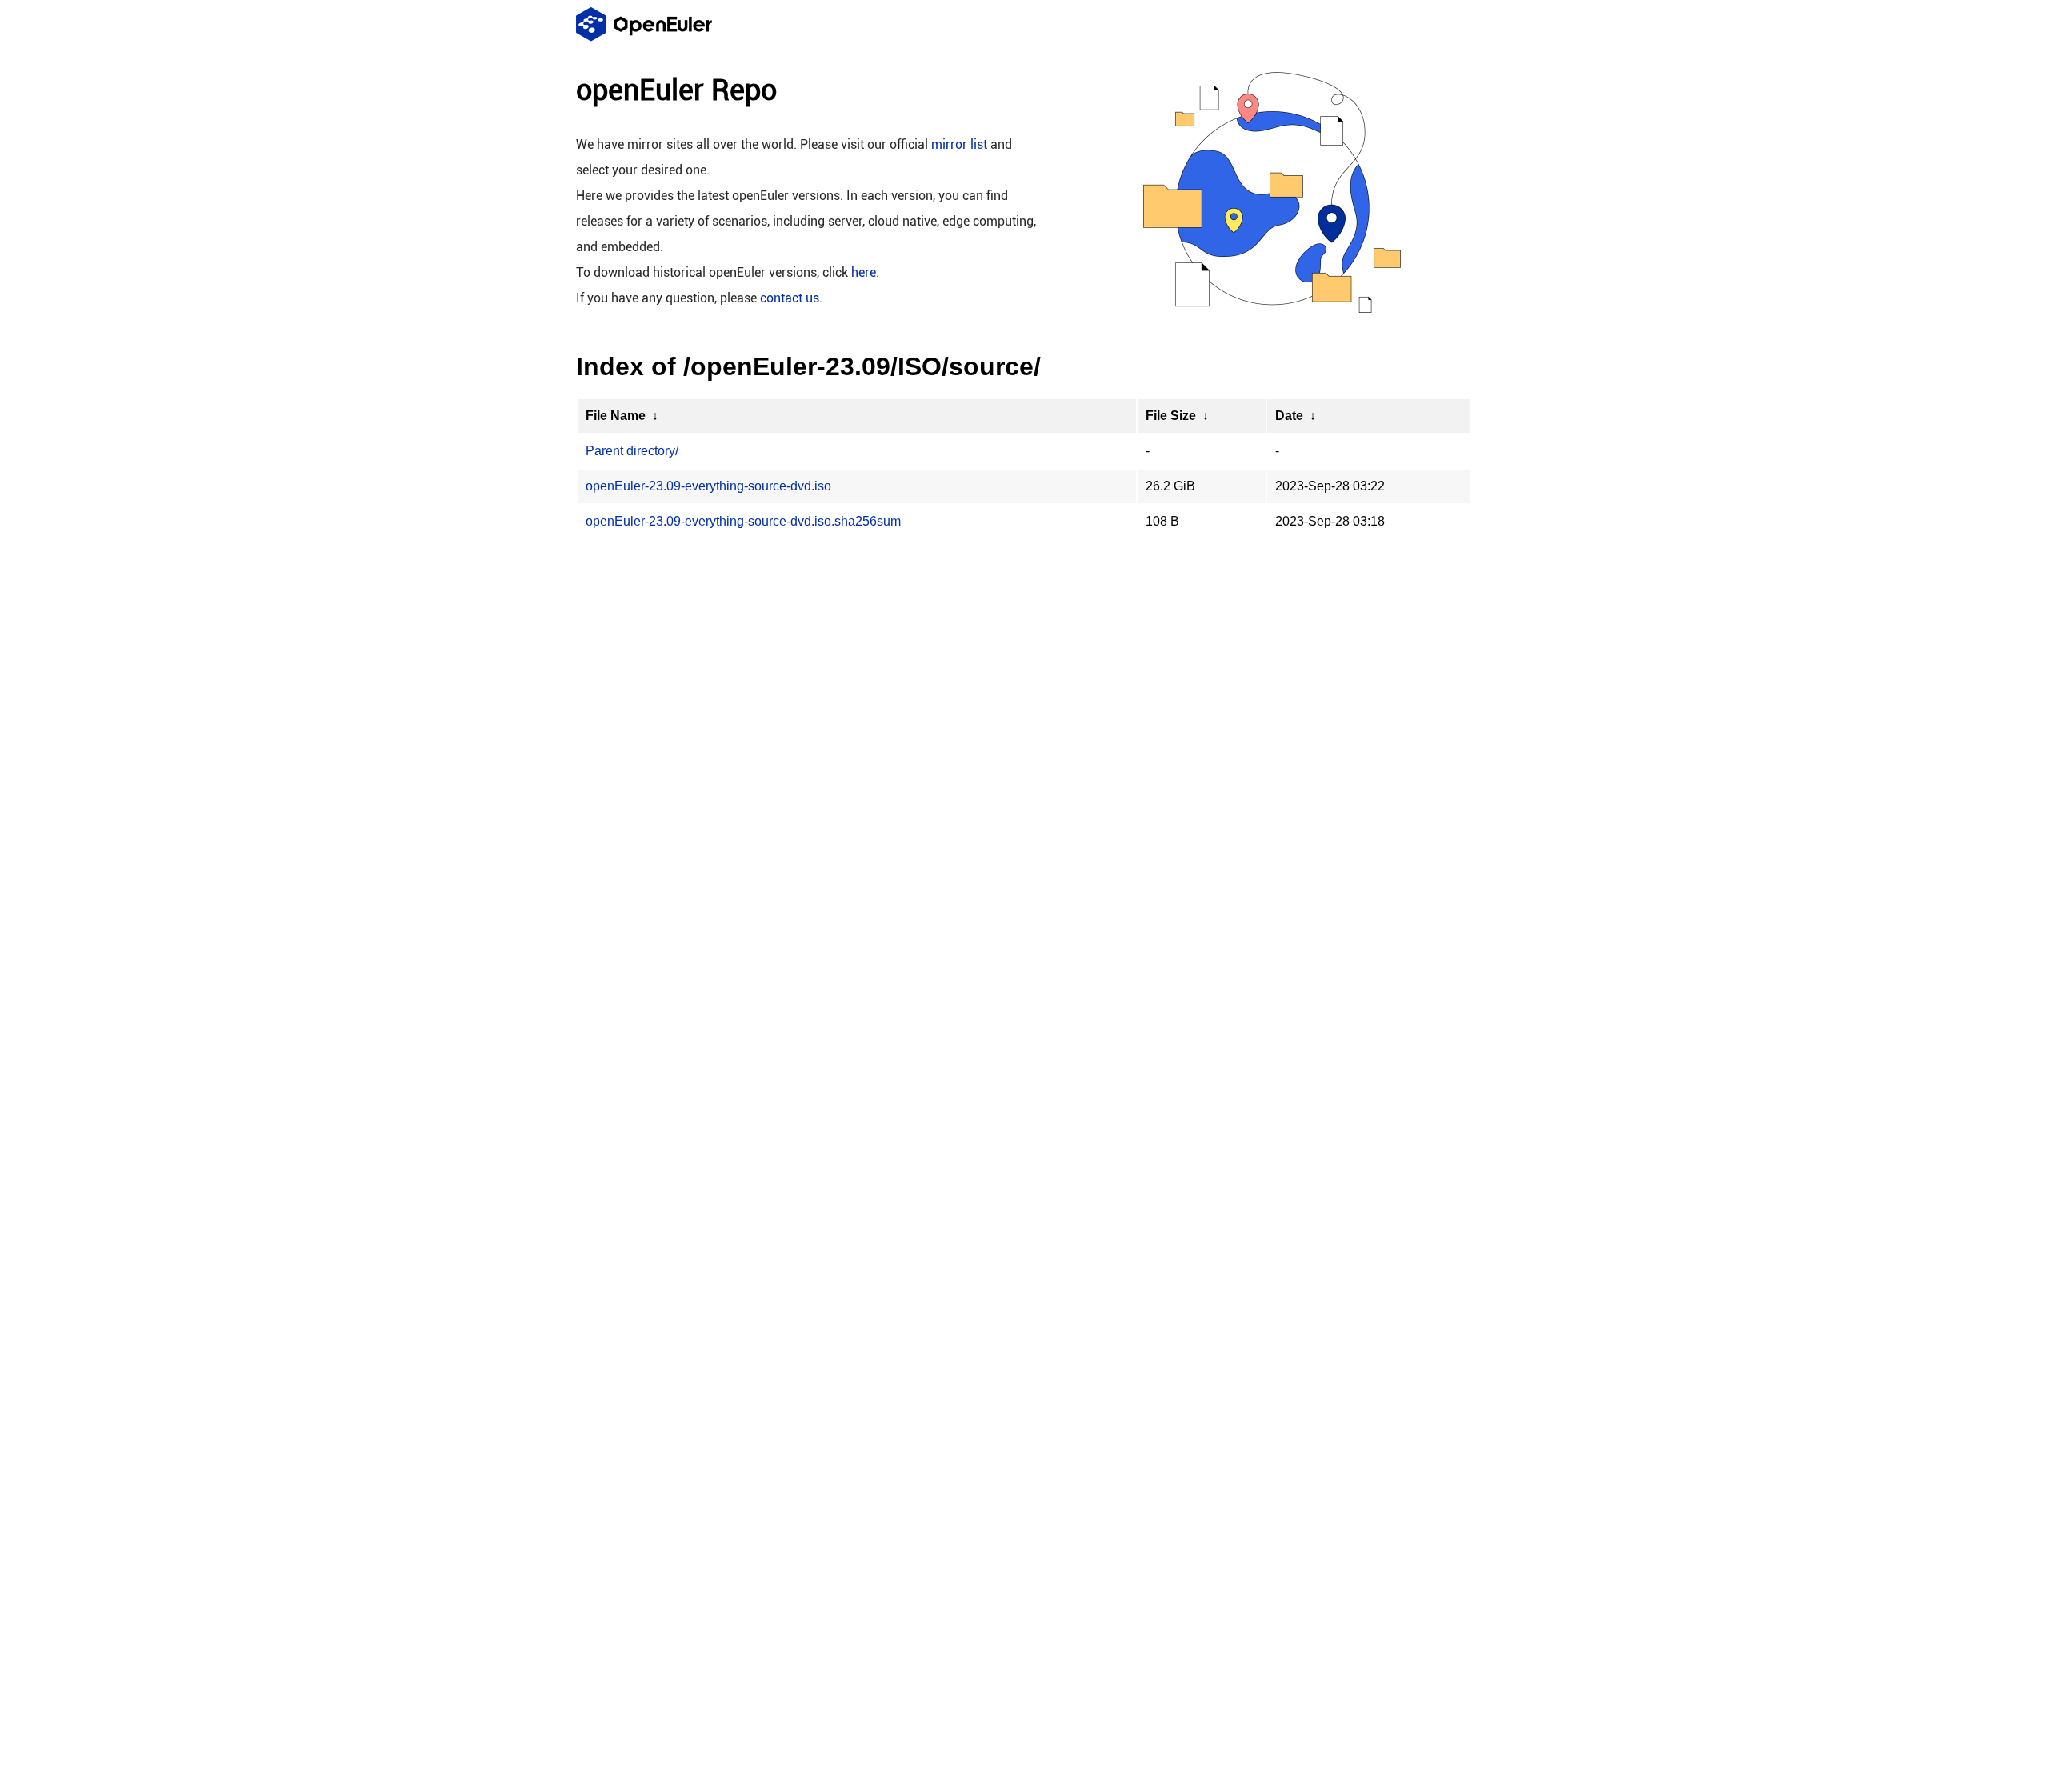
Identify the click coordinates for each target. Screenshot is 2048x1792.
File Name (616, 416)
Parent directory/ (632, 451)
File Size (1171, 416)
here (864, 272)
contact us (790, 298)
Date (1289, 416)
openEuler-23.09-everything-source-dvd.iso (708, 486)
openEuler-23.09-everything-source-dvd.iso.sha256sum (743, 521)
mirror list (959, 144)
